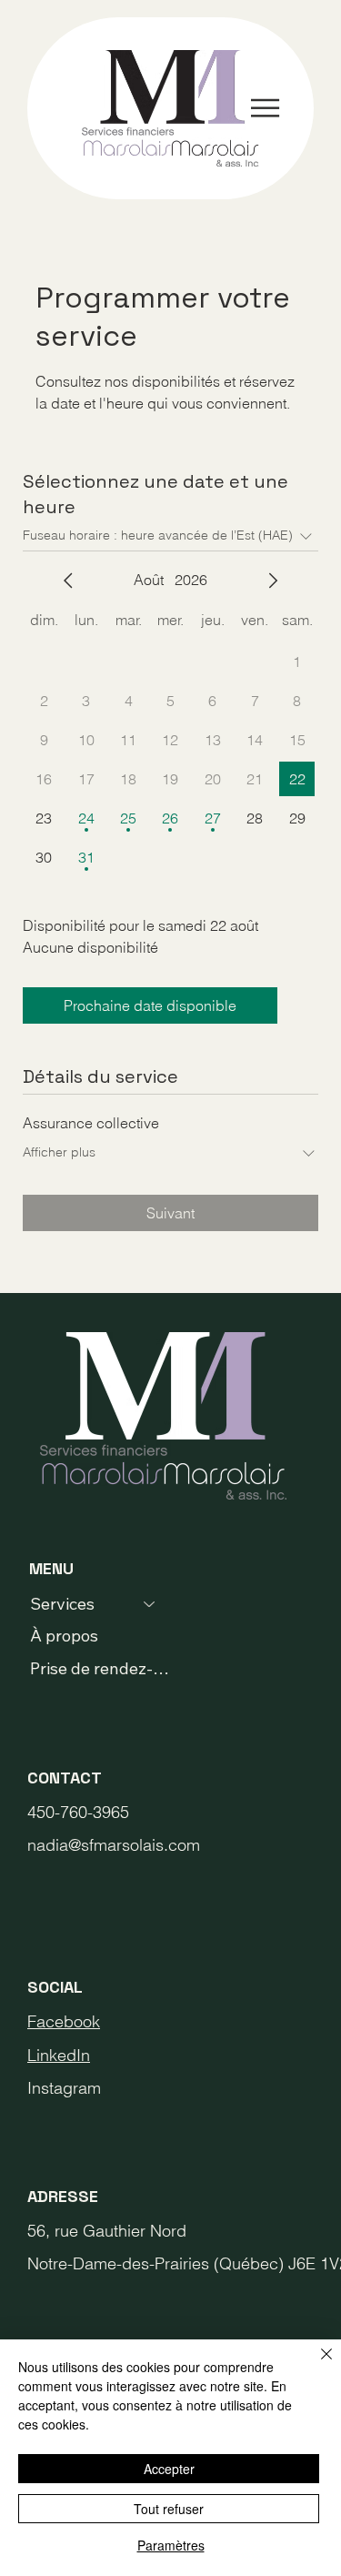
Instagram (64, 2088)
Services (62, 1604)
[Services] (150, 1604)
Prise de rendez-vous (101, 1668)
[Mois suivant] (273, 581)
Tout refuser (169, 2509)
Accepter (169, 2469)
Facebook (64, 2021)
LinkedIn (59, 2055)
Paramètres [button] (171, 2545)
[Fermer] (316, 2365)
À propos (64, 1636)
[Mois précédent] (68, 581)
